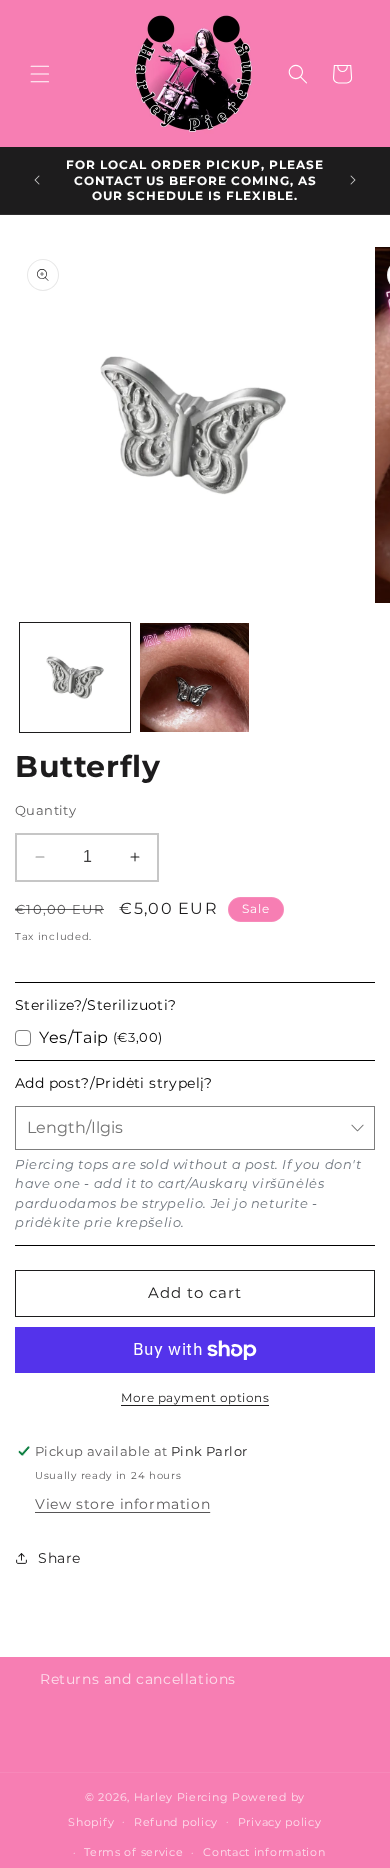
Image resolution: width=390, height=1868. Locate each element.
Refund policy (176, 1822)
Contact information (264, 1852)
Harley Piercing (181, 1797)
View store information (122, 1504)
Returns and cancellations (138, 1679)
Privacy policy (280, 1822)
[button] (40, 74)
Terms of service (133, 1852)
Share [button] (59, 1558)
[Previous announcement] (37, 180)
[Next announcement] (353, 180)
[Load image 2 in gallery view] (195, 678)
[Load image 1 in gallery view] (75, 678)
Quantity (45, 810)
